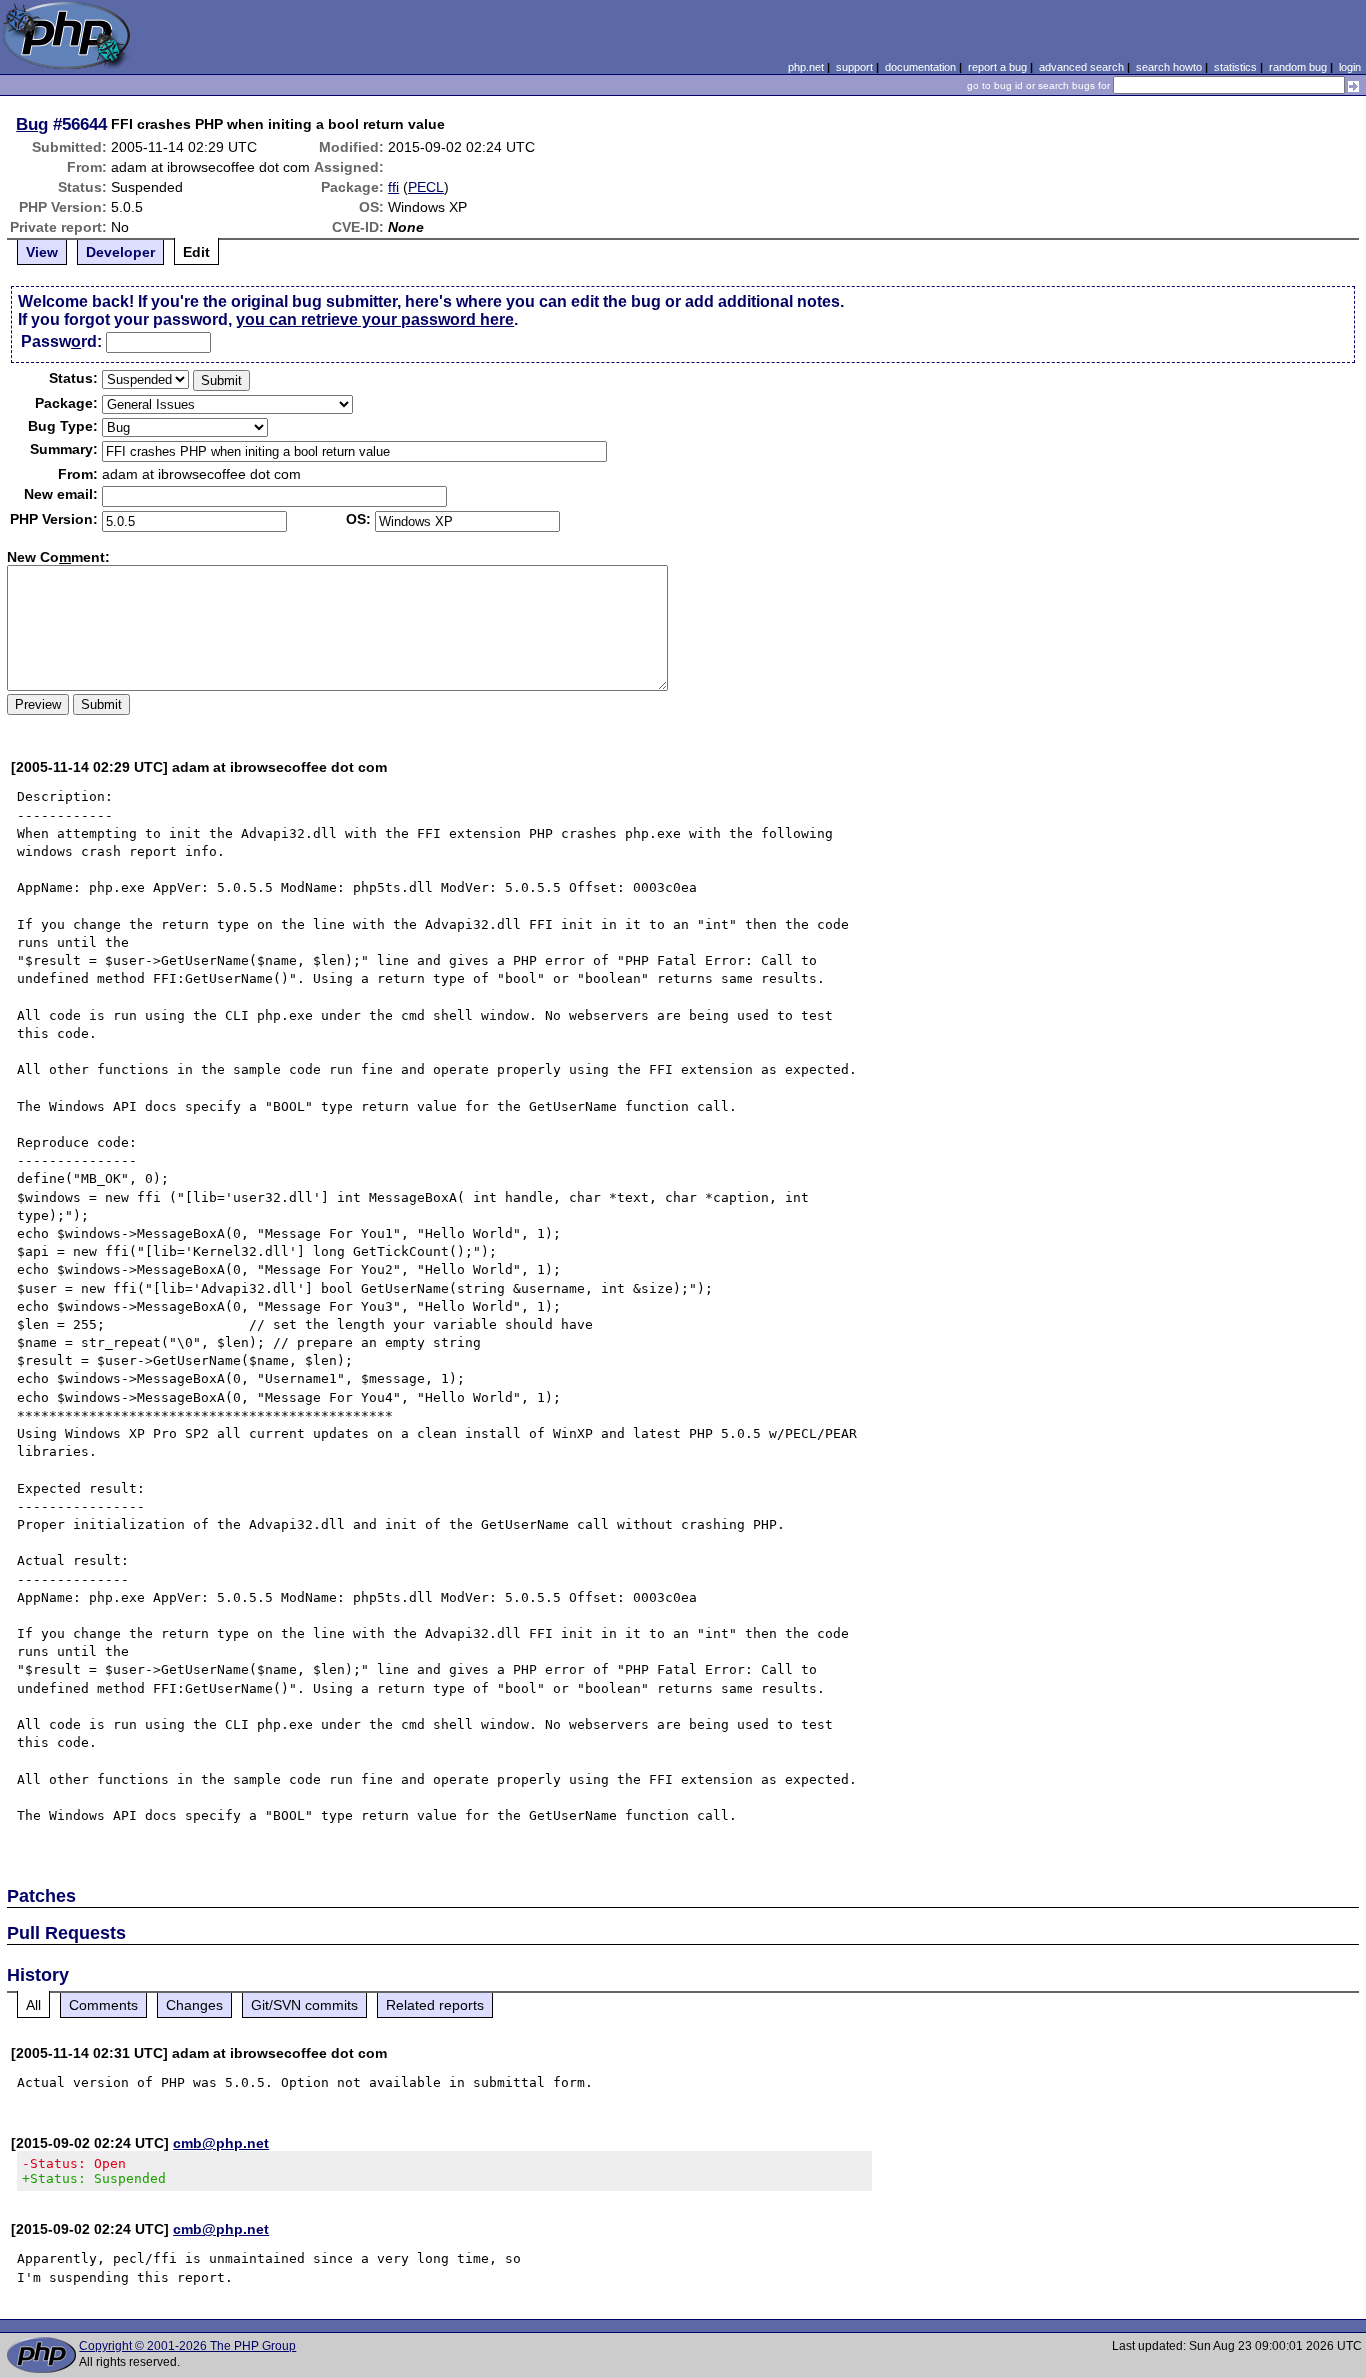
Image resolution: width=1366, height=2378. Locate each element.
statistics (1235, 67)
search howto (1169, 67)
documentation (920, 67)
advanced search (1081, 67)
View (42, 252)
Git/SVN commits (304, 2005)
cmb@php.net (221, 2143)
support (854, 67)
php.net (806, 67)
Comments (103, 2005)
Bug (32, 124)
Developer (120, 252)
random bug (1298, 67)
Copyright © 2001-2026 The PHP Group (187, 2346)
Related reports (435, 2005)
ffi (393, 187)
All (33, 2005)
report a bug (997, 67)
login (1350, 67)
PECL (426, 187)
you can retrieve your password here (375, 319)
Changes (194, 2005)
